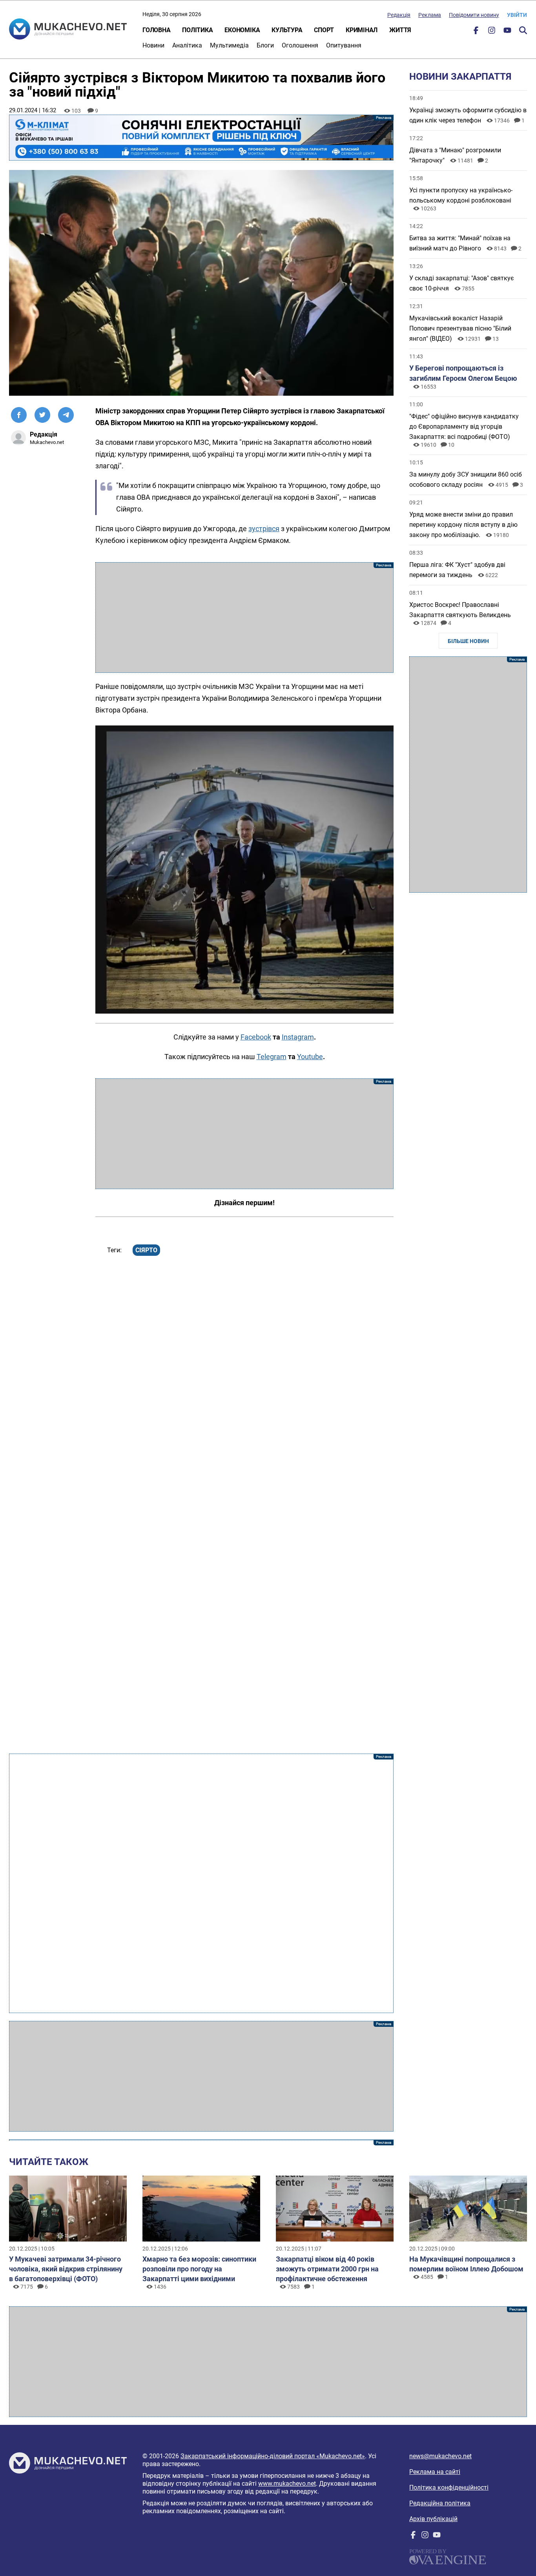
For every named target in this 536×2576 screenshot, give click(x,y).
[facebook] (476, 32)
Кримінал (362, 30)
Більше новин (468, 641)
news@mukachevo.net (440, 2456)
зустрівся (264, 529)
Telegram (272, 1057)
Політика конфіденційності (449, 2487)
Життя (400, 30)
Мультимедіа (229, 45)
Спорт (324, 30)
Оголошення (300, 45)
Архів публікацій (433, 2519)
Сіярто (146, 1250)
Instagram (298, 1037)
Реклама (430, 15)
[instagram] (492, 32)
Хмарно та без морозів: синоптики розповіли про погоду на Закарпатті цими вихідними (199, 2269)
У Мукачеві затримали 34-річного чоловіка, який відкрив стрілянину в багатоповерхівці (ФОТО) (66, 2269)
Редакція (399, 15)
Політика (197, 30)
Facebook (256, 1037)
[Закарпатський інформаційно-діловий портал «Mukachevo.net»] (68, 30)
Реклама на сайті (435, 2472)
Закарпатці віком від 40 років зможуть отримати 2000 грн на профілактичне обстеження (327, 2269)
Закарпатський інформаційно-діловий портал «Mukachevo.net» (273, 2456)
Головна (156, 30)
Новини (153, 45)
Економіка (242, 30)
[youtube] (507, 32)
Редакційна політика (440, 2503)
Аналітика (187, 45)
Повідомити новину (474, 15)
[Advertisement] (244, 618)
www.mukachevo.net (287, 2484)
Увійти (517, 15)
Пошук (523, 30)
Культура (287, 30)
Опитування (344, 45)
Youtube (310, 1057)
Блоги (265, 45)
